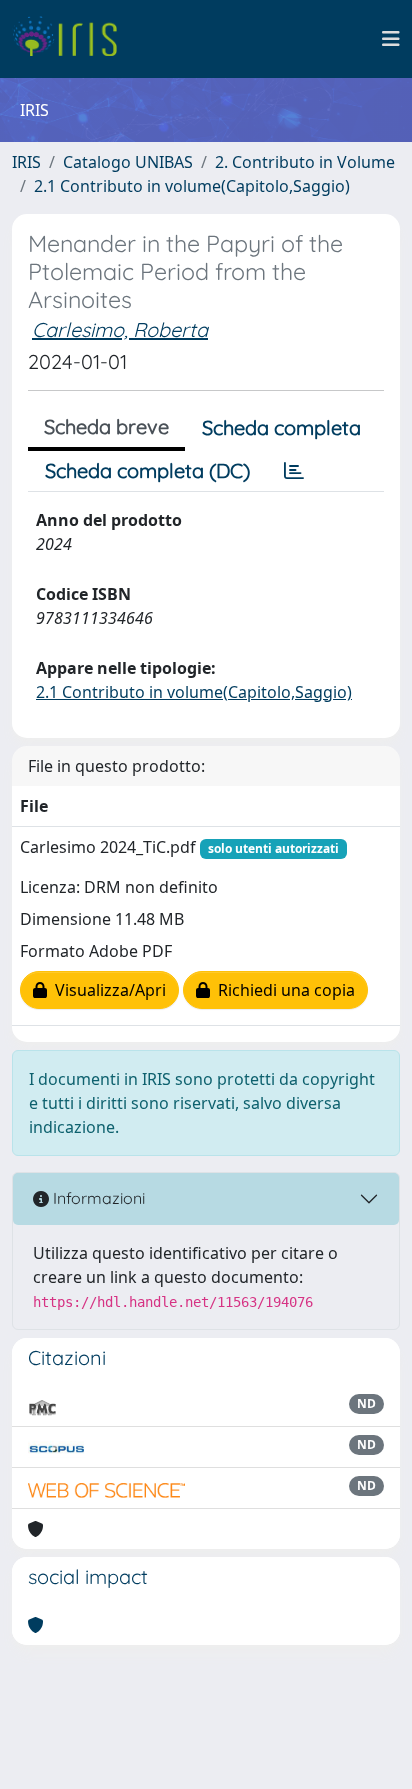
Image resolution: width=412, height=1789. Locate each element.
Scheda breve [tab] (106, 426)
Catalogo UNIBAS (128, 162)
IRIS (26, 162)
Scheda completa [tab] (281, 427)
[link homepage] (72, 39)
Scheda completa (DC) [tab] (147, 470)
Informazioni (97, 1198)
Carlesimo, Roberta (120, 329)
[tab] (294, 471)
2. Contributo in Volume (305, 162)
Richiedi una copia (282, 990)
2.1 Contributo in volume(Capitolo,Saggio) (192, 186)
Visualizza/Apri (106, 990)
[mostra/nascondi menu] (391, 39)
